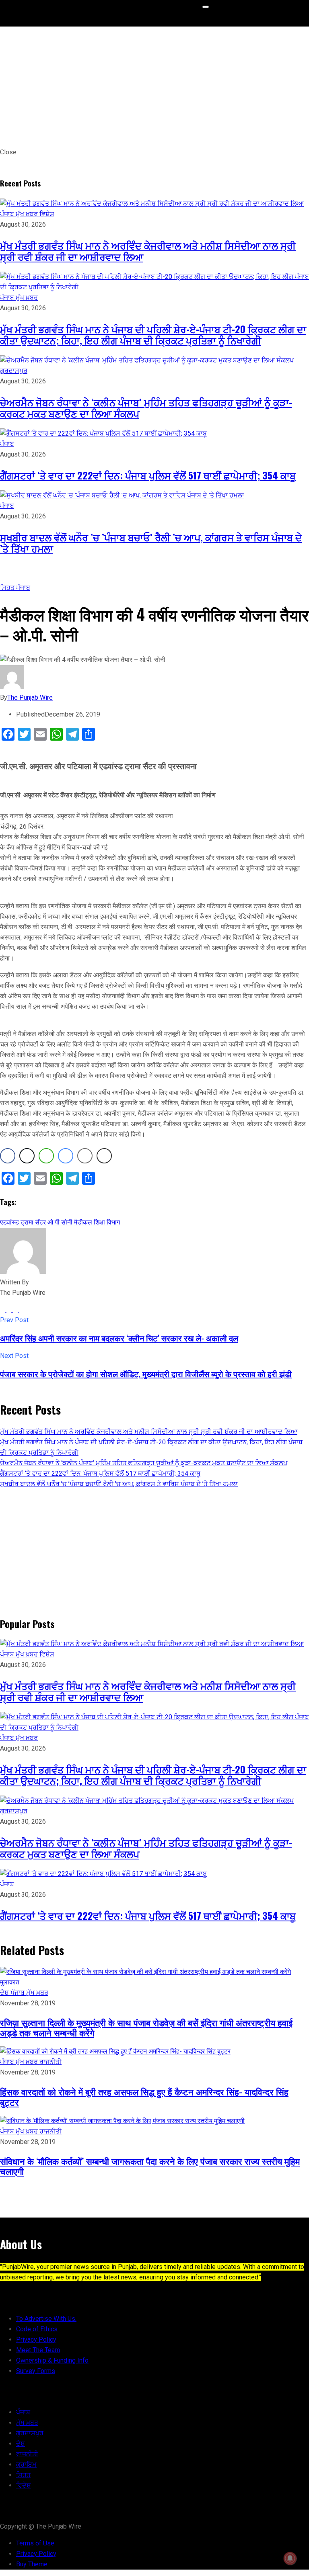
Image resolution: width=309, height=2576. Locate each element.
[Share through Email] (85, 1156)
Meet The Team (38, 2350)
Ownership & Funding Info (52, 2360)
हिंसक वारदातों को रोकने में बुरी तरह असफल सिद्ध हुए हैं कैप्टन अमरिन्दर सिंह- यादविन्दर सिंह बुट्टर (144, 2096)
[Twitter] (10, 1310)
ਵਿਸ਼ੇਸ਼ (47, 214)
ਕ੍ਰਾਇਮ (26, 2464)
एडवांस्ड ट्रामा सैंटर (23, 1222)
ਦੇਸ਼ (5, 1993)
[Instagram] (16, 1310)
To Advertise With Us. (46, 2319)
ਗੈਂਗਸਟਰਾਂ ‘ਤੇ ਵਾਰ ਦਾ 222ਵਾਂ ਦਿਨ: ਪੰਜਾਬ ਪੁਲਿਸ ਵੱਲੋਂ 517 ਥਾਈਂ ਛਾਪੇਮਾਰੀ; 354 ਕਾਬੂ (148, 475)
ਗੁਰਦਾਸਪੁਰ (14, 371)
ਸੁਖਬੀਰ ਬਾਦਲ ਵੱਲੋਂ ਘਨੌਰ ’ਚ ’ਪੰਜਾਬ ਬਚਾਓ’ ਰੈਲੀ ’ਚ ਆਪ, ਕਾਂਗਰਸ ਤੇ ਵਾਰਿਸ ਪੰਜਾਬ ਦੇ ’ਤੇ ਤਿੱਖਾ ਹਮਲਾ (151, 543)
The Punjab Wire (30, 697)
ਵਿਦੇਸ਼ (24, 2485)
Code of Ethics (37, 2329)
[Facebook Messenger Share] (66, 1156)
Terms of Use (35, 2543)
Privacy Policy (36, 2339)
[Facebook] (3, 1310)
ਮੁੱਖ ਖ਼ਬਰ (28, 214)
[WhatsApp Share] (46, 1156)
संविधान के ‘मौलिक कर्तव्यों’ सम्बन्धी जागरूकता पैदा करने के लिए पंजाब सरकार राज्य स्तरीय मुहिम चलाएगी (150, 2166)
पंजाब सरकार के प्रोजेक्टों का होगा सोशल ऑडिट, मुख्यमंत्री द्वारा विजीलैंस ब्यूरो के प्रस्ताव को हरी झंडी (146, 1374)
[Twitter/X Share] (27, 1156)
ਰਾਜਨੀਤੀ (50, 2062)
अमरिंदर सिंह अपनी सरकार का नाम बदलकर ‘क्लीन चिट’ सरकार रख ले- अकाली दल (119, 1338)
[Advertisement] (154, 87)
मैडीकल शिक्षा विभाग (97, 1222)
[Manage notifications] (290, 2558)
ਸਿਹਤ (8, 588)
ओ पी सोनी (60, 1222)
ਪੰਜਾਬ (8, 214)
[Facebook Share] (8, 1156)
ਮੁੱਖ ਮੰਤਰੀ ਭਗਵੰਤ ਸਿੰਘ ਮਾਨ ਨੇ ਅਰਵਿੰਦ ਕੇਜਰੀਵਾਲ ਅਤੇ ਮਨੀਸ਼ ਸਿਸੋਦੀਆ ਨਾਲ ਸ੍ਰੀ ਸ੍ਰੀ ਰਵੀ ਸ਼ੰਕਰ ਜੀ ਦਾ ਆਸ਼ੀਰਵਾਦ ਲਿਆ (148, 251)
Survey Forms (36, 2371)
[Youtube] (22, 1310)
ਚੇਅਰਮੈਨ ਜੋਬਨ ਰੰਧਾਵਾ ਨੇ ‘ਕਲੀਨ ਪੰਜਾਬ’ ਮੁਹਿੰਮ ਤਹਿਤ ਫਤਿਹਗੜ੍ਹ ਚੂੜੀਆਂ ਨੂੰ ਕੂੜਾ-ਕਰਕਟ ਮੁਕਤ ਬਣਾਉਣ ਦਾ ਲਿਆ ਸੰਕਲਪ (146, 407)
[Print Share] (104, 1156)
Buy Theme (32, 2564)
